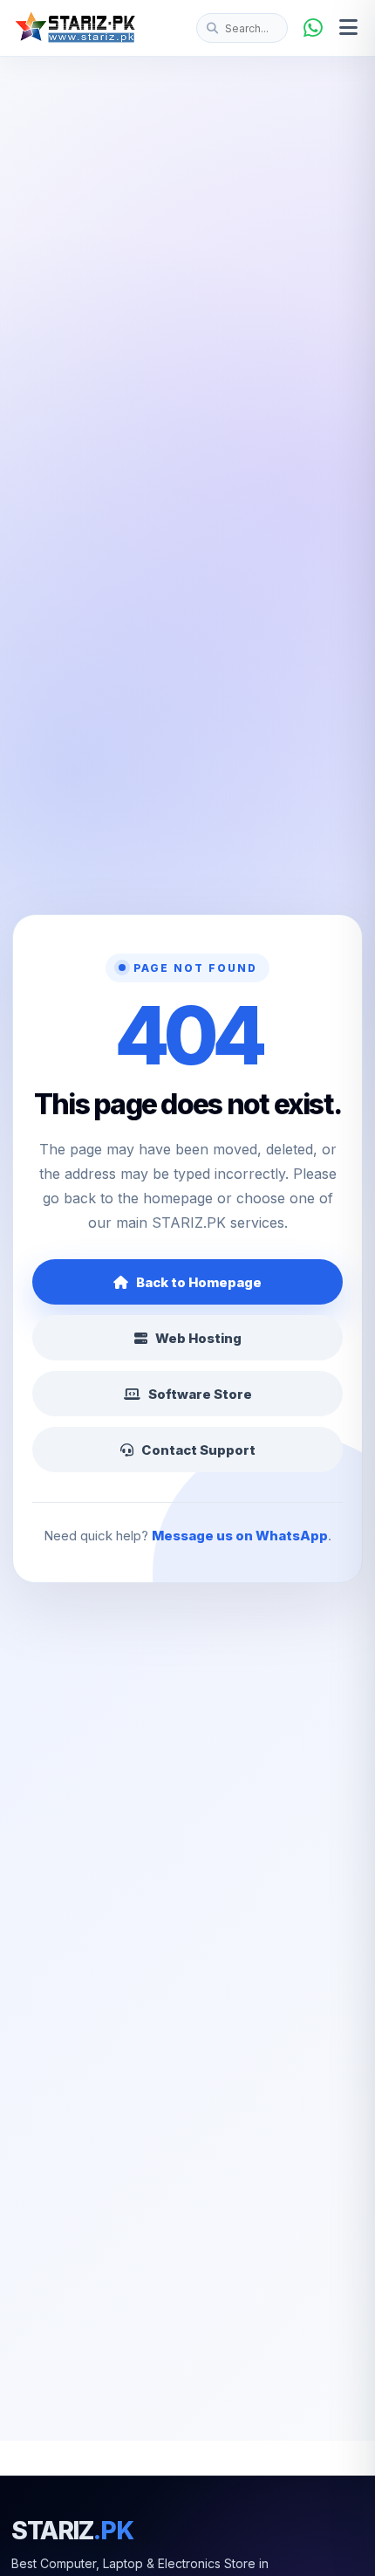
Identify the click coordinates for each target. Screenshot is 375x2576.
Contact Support (198, 1450)
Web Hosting (198, 1338)
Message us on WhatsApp (240, 1536)
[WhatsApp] (313, 28)
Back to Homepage (199, 1282)
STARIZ (72, 2531)
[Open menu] (348, 28)
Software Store (200, 1394)
